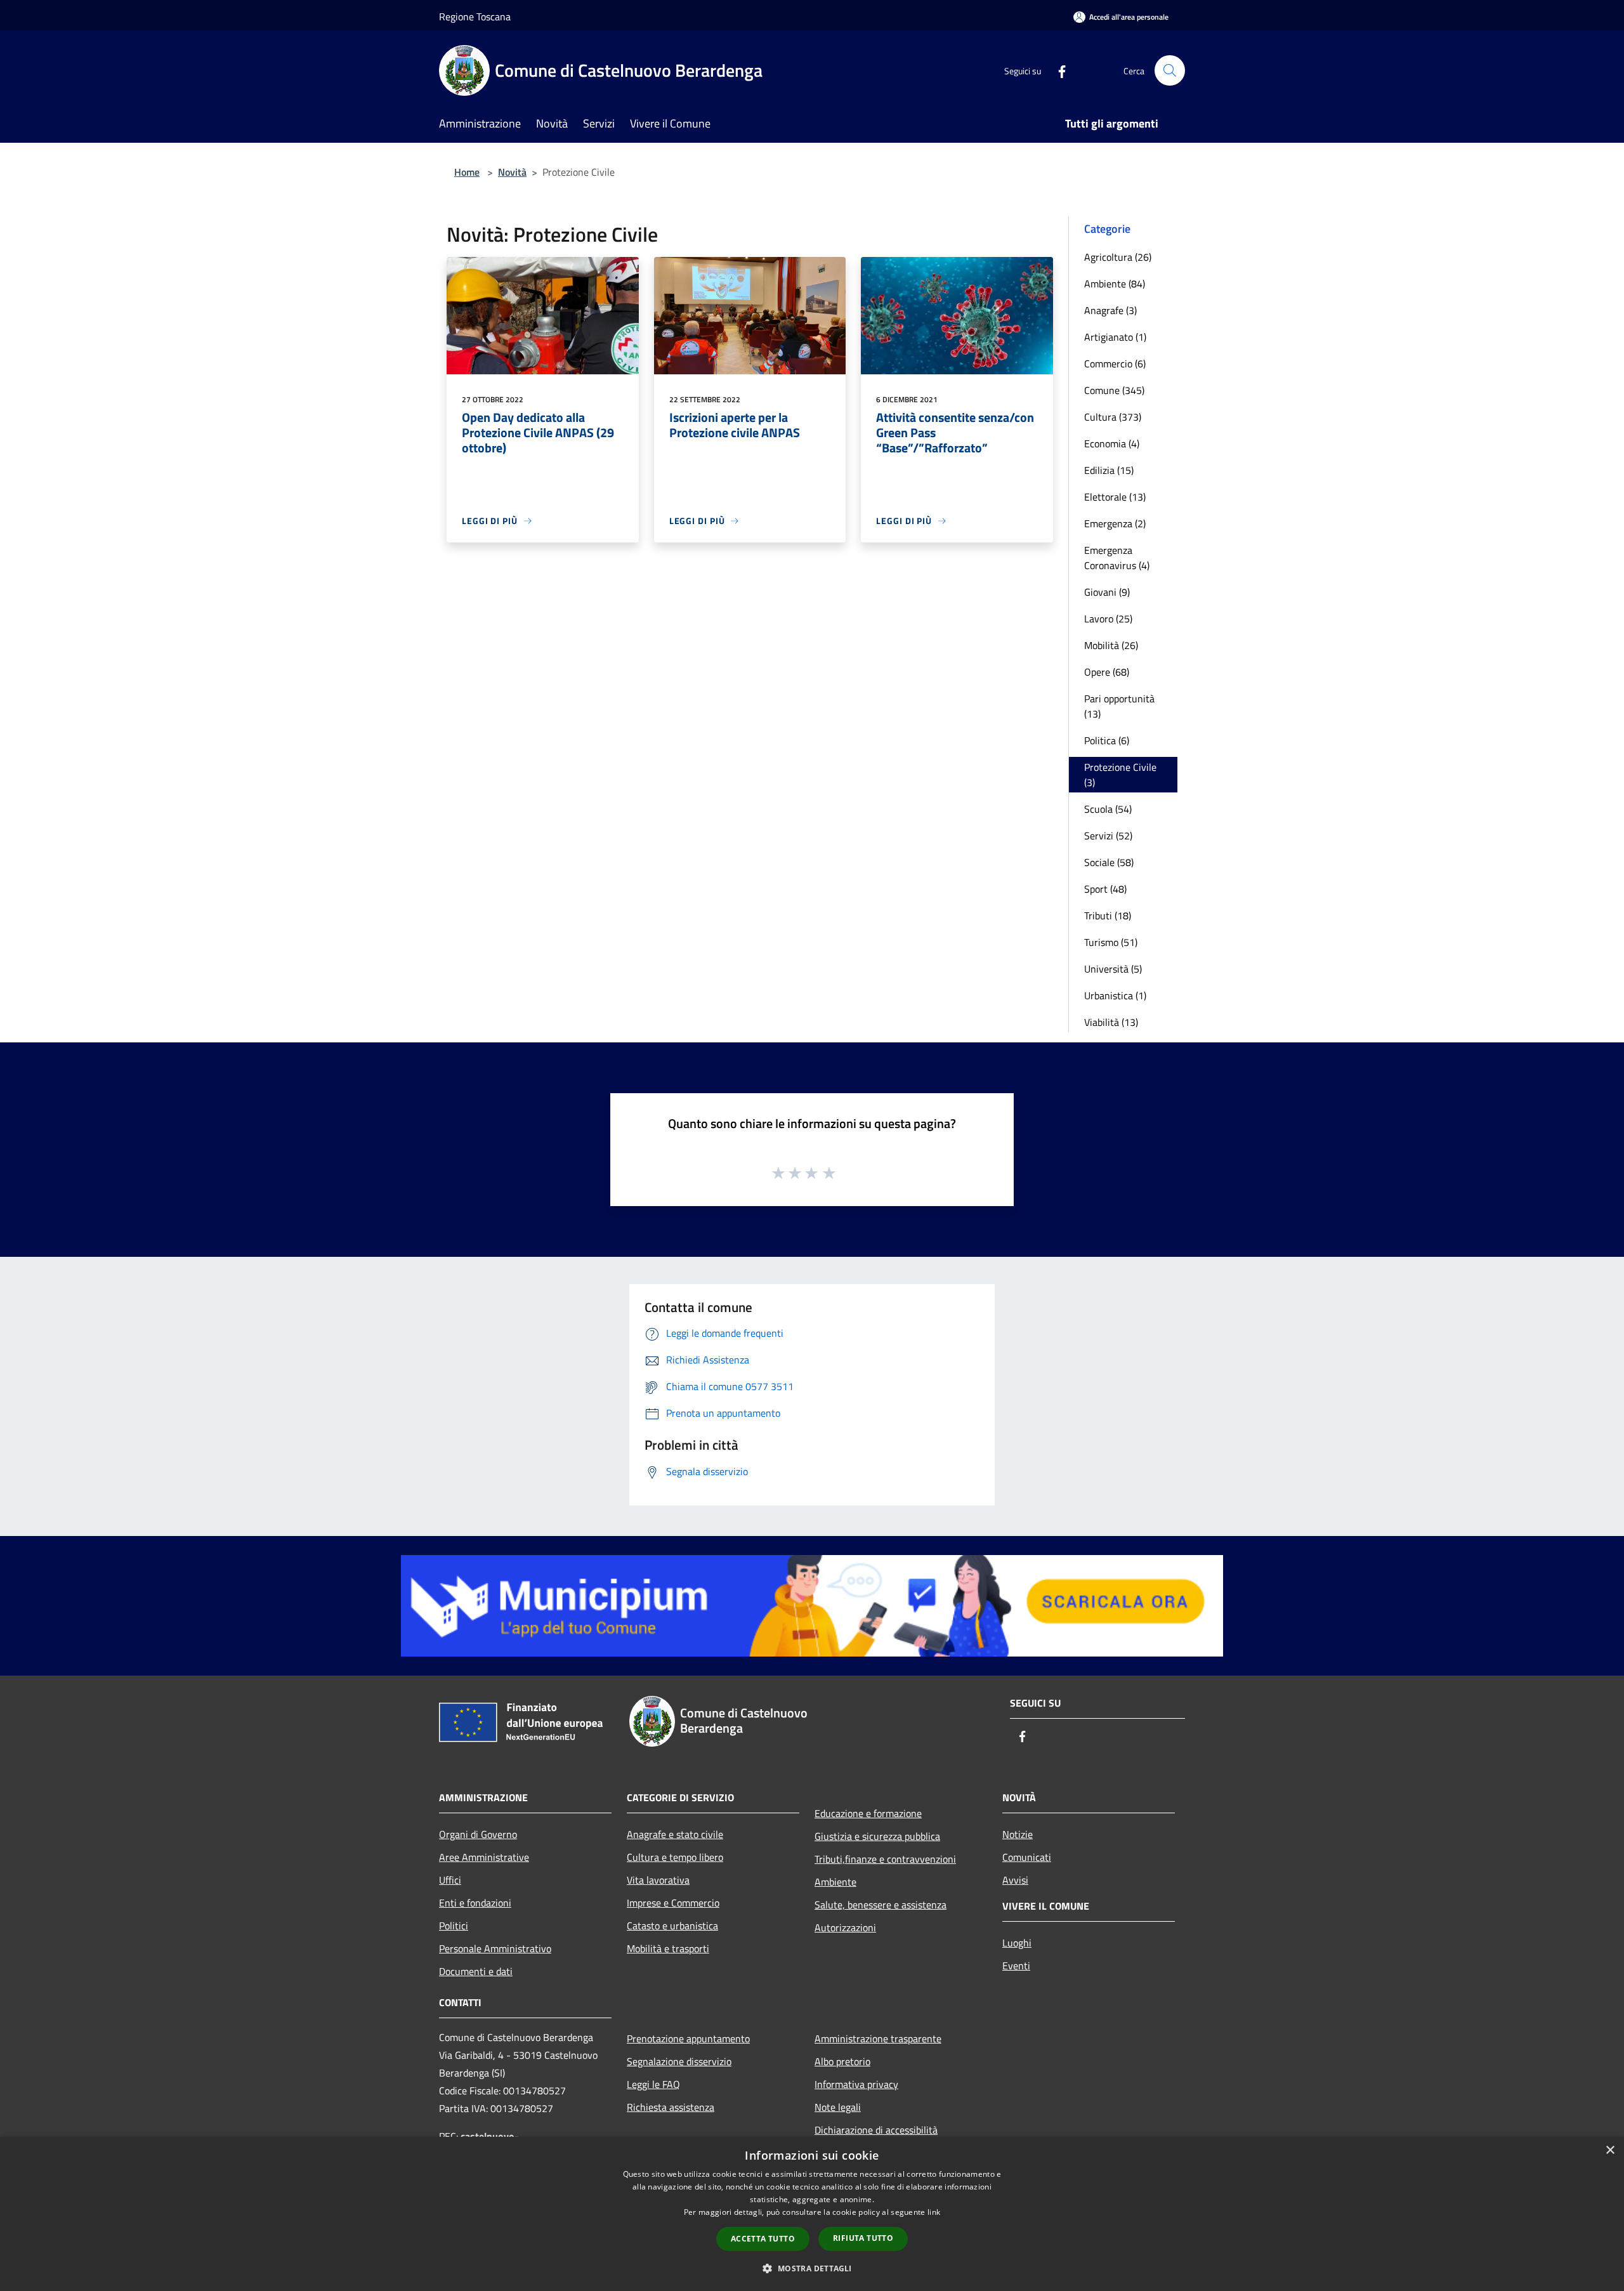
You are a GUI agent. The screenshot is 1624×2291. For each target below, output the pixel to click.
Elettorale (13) (1115, 497)
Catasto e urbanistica (672, 1926)
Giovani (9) (1107, 592)
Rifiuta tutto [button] (863, 2238)
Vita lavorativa (658, 1880)
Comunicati (1027, 1857)
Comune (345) (1114, 390)
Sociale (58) (1109, 862)
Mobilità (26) (1111, 645)
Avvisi (1015, 1880)
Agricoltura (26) (1118, 257)
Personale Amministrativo (495, 1948)
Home (467, 172)
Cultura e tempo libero (675, 1857)
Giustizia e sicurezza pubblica (877, 1836)
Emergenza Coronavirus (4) (1117, 558)
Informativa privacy (856, 2084)
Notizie (1018, 1834)
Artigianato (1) (1115, 337)
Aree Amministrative (484, 1857)
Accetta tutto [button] (763, 2239)
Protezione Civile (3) (1120, 775)
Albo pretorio (842, 2061)
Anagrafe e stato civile (675, 1834)
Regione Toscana (475, 16)
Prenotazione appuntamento (688, 2038)
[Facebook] (1057, 70)
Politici (454, 1926)
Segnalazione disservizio (679, 2061)
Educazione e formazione (868, 1813)
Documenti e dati (476, 1971)
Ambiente (835, 1882)
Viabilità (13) (1111, 1022)
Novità (512, 172)
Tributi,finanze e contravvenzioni (885, 1859)
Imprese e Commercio (673, 1903)
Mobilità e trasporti (668, 1948)
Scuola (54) (1108, 809)
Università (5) (1113, 969)
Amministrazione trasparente (878, 2038)
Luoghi (1017, 1943)
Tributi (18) (1108, 916)
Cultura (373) (1113, 417)
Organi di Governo (478, 1834)
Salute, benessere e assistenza (881, 1905)
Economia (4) (1112, 443)
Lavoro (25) (1108, 619)
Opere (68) (1107, 672)
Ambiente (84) (1115, 284)
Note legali (838, 2107)
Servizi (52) (1108, 836)
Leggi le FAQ (653, 2084)
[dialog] (812, 2214)
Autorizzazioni (845, 1927)
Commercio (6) (1115, 364)
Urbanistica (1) (1115, 995)
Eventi (1016, 1966)
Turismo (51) (1111, 942)
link (934, 2212)
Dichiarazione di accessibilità (876, 2130)
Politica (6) (1107, 740)
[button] (812, 2268)
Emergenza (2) (1115, 523)
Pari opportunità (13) (1119, 706)
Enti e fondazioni (475, 1903)
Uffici (450, 1880)
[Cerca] (1170, 70)
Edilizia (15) (1109, 470)
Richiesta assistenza (671, 2107)
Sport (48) (1105, 889)
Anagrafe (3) (1110, 310)
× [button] (1610, 2150)
